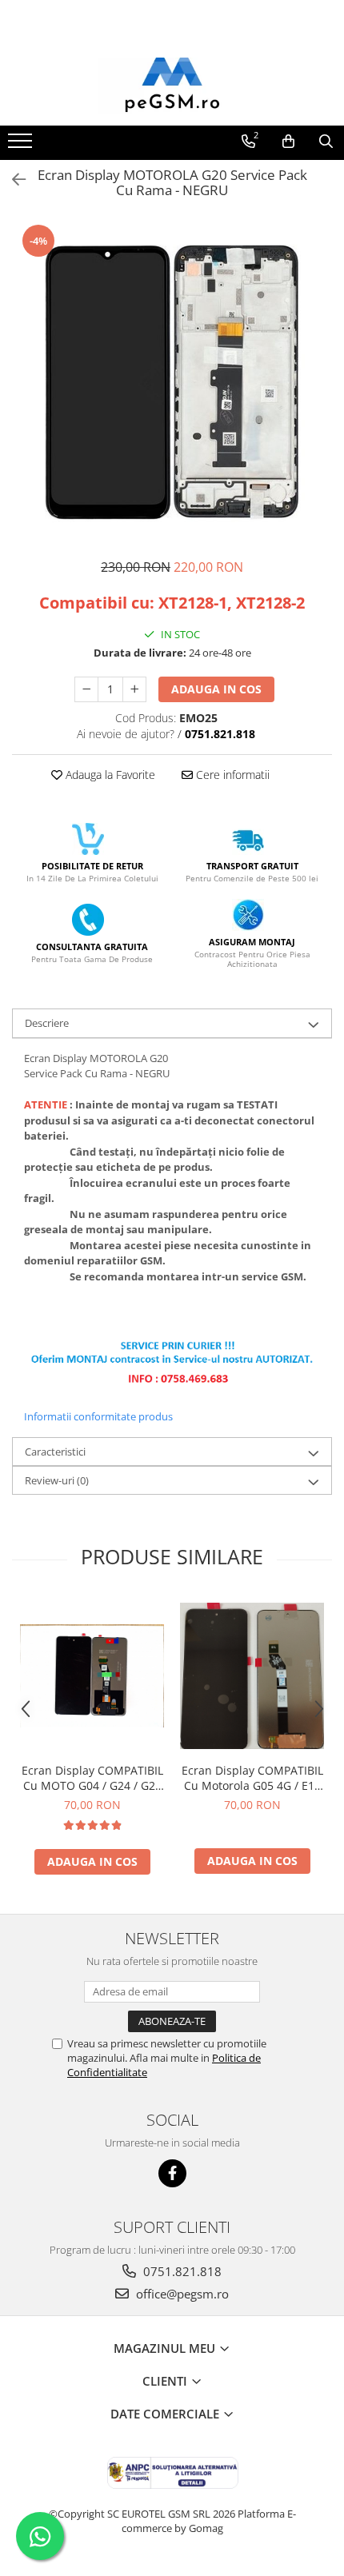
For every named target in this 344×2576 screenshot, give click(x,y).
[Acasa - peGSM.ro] (172, 86)
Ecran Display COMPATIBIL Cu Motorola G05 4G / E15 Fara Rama (252, 1778)
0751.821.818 (181, 2271)
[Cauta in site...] (326, 142)
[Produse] (22, 146)
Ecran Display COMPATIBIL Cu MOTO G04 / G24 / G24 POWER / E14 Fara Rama (92, 1778)
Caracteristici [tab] (55, 1452)
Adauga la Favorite (109, 775)
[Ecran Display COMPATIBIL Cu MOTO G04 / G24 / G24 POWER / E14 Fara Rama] (92, 1676)
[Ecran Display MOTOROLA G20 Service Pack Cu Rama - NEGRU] (172, 382)
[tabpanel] (172, 382)
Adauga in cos (216, 689)
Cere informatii (231, 775)
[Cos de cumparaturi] (288, 142)
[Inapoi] (12, 180)
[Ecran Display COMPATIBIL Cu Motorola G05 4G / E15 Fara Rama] (252, 1676)
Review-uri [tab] (57, 1480)
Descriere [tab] (47, 1023)
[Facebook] (172, 2173)
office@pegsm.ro (181, 2294)
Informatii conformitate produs (98, 1416)
